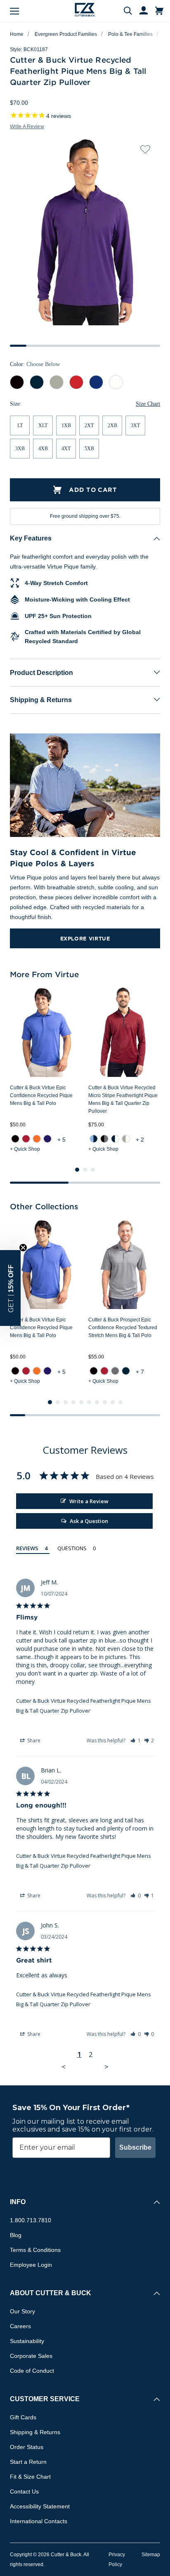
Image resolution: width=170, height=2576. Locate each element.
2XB (112, 425)
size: (16, 404)
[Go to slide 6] (89, 1402)
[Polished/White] (126, 1139)
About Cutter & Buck (51, 2293)
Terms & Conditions (35, 2250)
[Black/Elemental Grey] (104, 1139)
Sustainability (27, 2341)
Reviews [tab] (27, 1548)
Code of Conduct (32, 2371)
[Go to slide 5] (81, 1402)
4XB (43, 449)
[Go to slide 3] (93, 1170)
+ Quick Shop (25, 1149)
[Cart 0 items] (159, 11)
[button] (136, 1740)
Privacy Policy (117, 2560)
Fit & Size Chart (30, 2477)
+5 (62, 1140)
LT (20, 425)
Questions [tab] (72, 1548)
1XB (66, 425)
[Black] (15, 1139)
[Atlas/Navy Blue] (94, 1139)
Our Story (22, 2311)
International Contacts (39, 2521)
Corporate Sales (31, 2356)
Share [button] (33, 1740)
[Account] (140, 11)
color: (35, 364)
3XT (135, 425)
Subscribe (135, 2147)
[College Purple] (47, 1139)
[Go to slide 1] (77, 1170)
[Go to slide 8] (105, 1402)
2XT (89, 425)
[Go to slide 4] (73, 1402)
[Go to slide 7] (97, 1402)
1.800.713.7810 (31, 2220)
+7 (141, 1372)
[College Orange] (37, 1139)
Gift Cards (23, 2417)
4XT (66, 449)
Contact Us (24, 2491)
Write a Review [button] (27, 127)
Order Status (27, 2447)
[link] (15, 1139)
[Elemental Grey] (115, 1371)
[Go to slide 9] (113, 1402)
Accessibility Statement (40, 2506)
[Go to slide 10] (120, 1402)
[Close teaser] (23, 1248)
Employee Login (31, 2265)
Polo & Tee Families (130, 34)
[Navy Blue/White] (115, 1139)
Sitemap (151, 2555)
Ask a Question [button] (89, 1521)
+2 (141, 1140)
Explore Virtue (85, 938)
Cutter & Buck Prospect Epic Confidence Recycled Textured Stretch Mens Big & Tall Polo (123, 1328)
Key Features (31, 538)
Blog (16, 2235)
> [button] (106, 2067)
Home (17, 34)
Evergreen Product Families (66, 34)
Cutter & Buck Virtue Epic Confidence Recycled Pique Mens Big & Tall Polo (41, 1095)
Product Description (41, 673)
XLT (43, 425)
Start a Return (28, 2462)
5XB (89, 449)
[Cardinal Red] (26, 1139)
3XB (20, 449)
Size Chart (148, 404)
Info (18, 2202)
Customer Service (45, 2399)
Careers (20, 2326)
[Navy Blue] (126, 1371)
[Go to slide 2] (85, 1170)
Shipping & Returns (41, 700)
